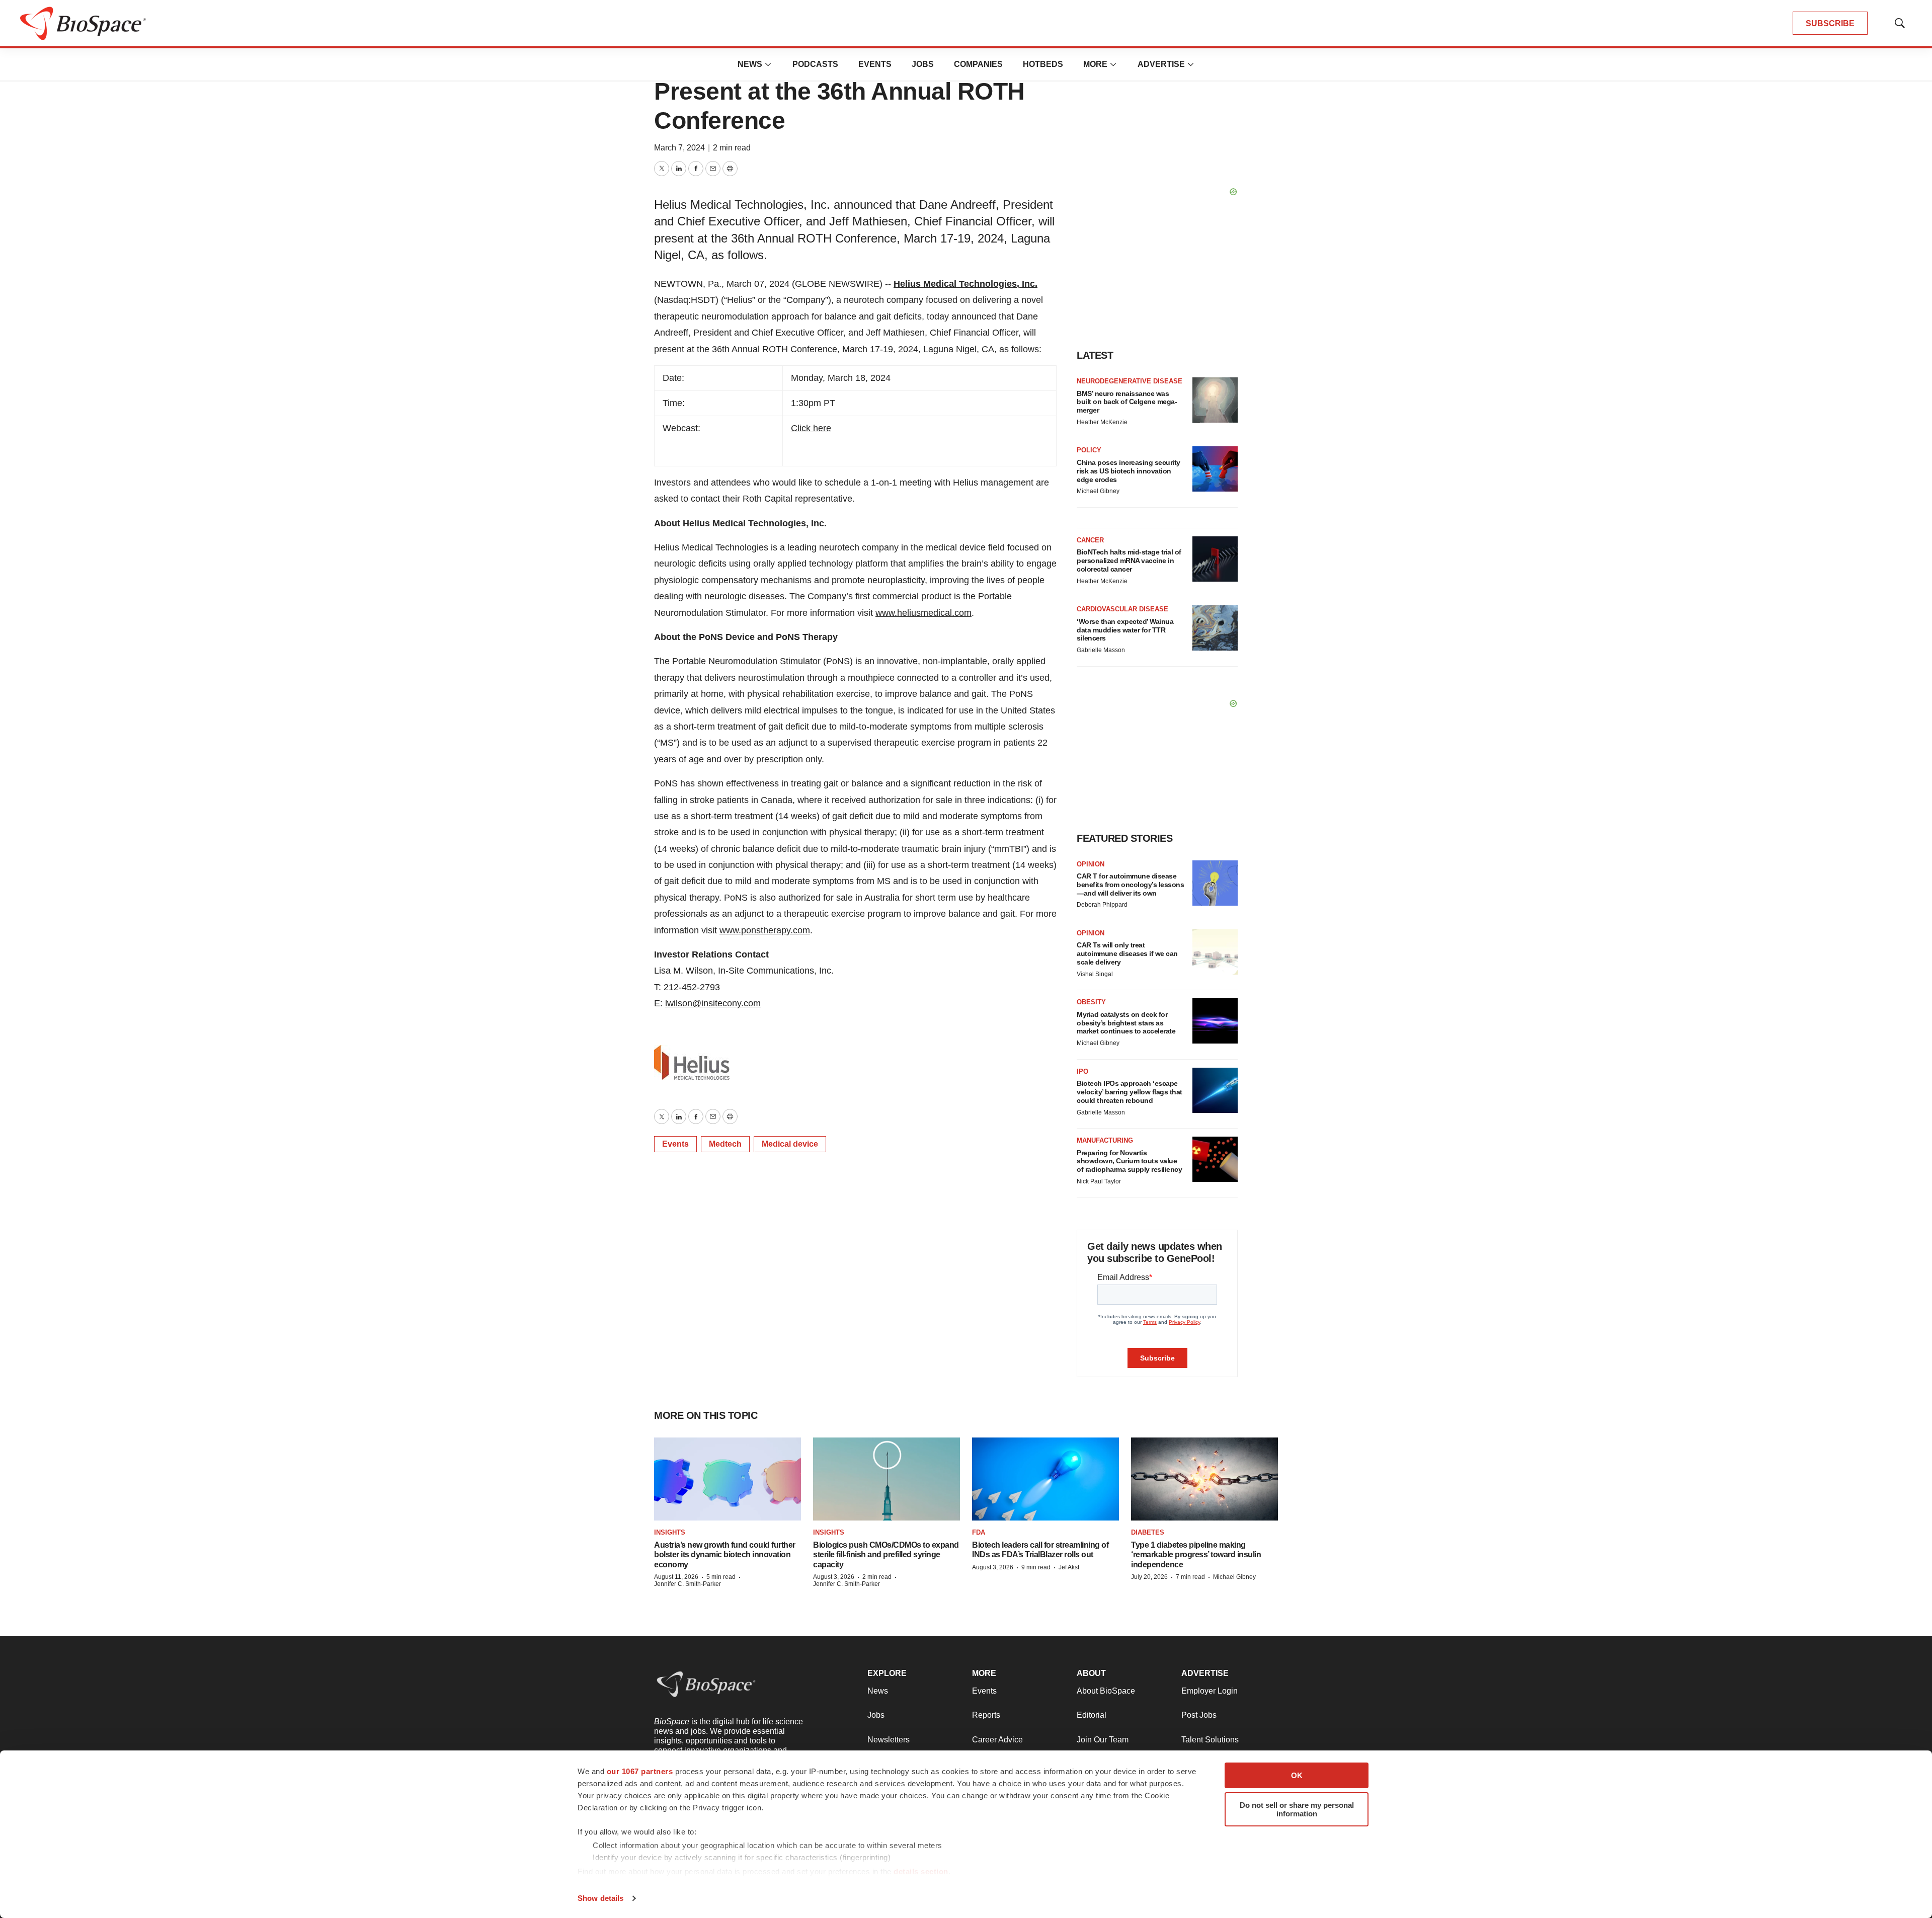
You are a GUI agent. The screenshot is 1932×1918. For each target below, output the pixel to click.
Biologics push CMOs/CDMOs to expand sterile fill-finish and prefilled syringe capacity (886, 1554)
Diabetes (1148, 1532)
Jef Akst (1069, 1567)
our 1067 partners (640, 1771)
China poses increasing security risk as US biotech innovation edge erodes (1129, 471)
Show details (600, 1898)
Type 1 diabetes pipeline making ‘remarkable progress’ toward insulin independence (1196, 1554)
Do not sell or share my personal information (1297, 1809)
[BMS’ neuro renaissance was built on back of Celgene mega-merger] (1215, 400)
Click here (811, 428)
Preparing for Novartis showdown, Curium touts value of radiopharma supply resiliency (1129, 1161)
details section (921, 1871)
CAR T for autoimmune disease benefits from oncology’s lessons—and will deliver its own (1130, 885)
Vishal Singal (1095, 974)
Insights (670, 1532)
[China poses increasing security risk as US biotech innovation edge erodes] (1215, 469)
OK (1297, 1775)
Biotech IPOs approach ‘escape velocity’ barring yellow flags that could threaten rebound (1130, 1092)
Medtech (725, 1144)
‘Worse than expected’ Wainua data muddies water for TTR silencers (1125, 630)
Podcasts (815, 64)
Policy (1089, 450)
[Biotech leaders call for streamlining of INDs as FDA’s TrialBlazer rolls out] (1045, 1479)
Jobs (923, 64)
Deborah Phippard (1102, 905)
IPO (1082, 1071)
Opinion (1091, 864)
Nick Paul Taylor (1099, 1181)
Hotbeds (1043, 64)
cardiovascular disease (1122, 609)
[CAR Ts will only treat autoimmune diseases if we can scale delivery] (1215, 952)
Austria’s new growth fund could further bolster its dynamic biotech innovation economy (725, 1554)
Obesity (1091, 1002)
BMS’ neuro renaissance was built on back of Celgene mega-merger (1127, 402)
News (750, 64)
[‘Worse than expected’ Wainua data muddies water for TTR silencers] (1215, 628)
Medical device (790, 1144)
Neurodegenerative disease (1130, 381)
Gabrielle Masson (1101, 650)
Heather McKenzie (1102, 422)
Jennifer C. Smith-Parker (688, 1584)
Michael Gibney (1098, 491)
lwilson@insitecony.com (713, 1003)
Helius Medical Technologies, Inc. (965, 284)
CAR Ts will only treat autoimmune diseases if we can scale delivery (1127, 953)
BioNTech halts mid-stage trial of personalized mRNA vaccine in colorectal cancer (1129, 561)
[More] (768, 64)
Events (875, 64)
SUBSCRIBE (1830, 23)
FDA (979, 1532)
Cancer (1090, 540)
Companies (978, 64)
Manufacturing (1105, 1140)
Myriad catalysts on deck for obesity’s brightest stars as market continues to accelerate (1126, 1023)
